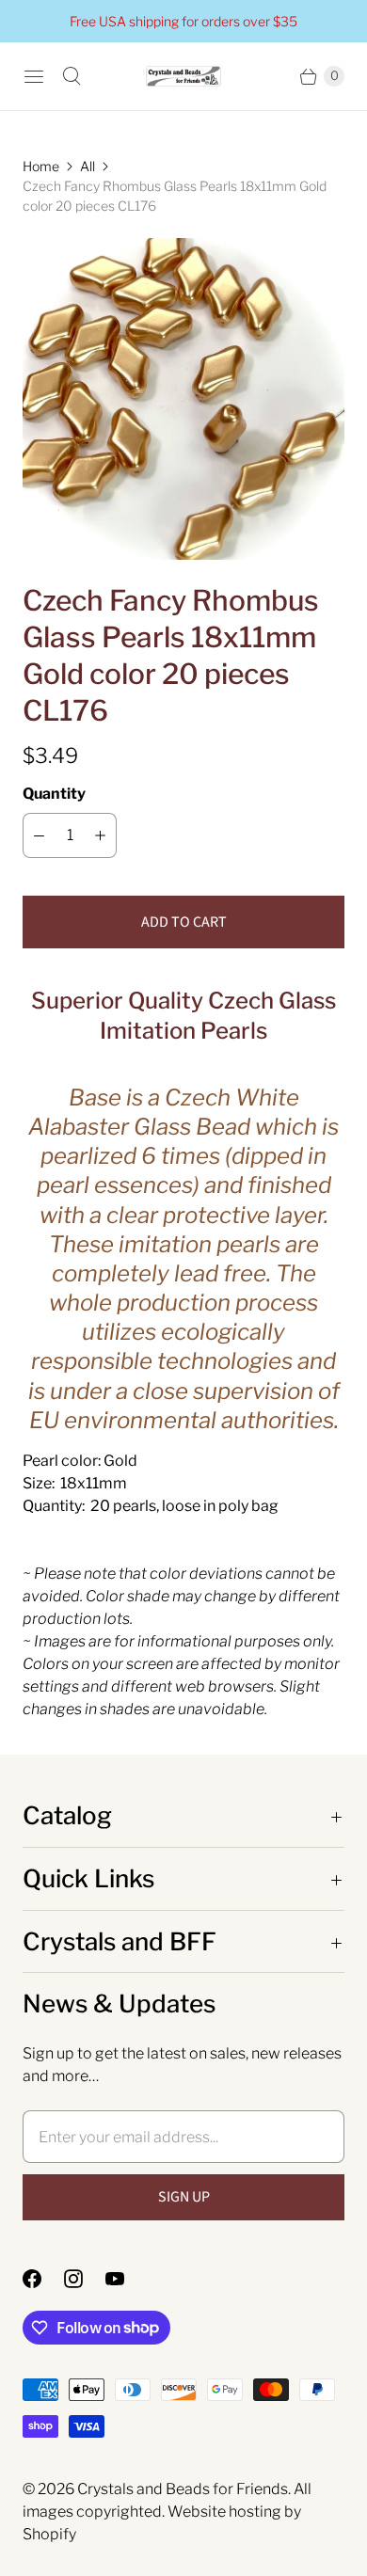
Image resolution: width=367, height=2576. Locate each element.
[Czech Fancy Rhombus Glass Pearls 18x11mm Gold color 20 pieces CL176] (183, 399)
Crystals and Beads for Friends (183, 2489)
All (88, 166)
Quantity (54, 794)
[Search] (72, 76)
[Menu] (34, 76)
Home (41, 166)
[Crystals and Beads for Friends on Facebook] (43, 2279)
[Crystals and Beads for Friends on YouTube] (126, 2279)
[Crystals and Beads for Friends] (183, 77)
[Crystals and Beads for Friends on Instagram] (85, 2279)
